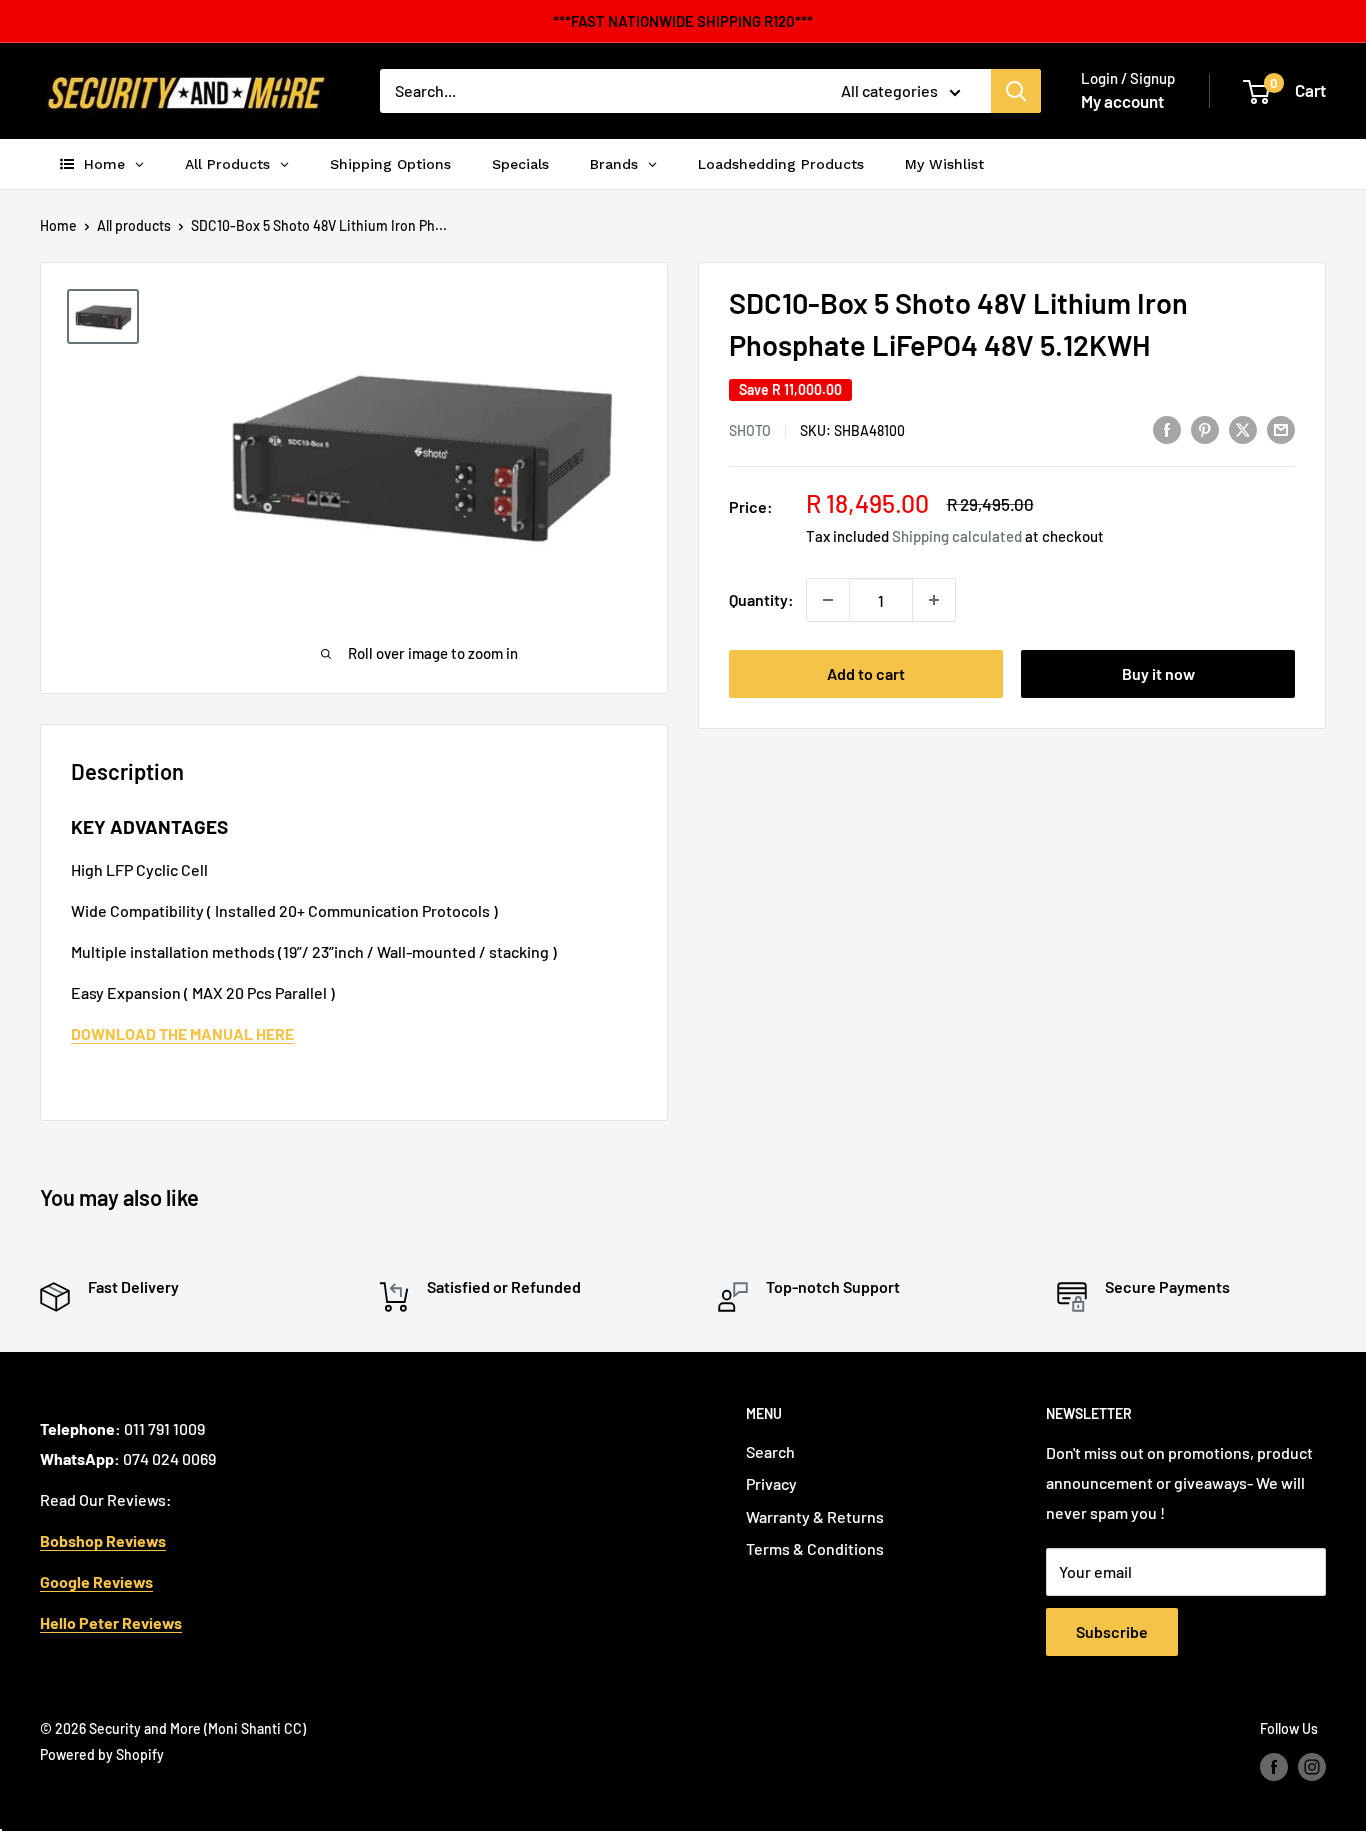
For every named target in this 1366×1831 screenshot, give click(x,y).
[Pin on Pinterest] (1205, 428)
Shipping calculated (957, 536)
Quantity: (761, 599)
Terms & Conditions (815, 1548)
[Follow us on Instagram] (1312, 1767)
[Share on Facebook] (1167, 428)
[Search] (1016, 91)
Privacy (771, 1483)
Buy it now (1158, 673)
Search (770, 1451)
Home (58, 225)
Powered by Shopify (102, 1754)
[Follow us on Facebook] (1274, 1767)
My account (1122, 101)
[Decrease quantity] (828, 600)
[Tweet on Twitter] (1243, 428)
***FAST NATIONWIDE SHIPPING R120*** (683, 21)
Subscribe (1112, 1631)
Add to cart (866, 673)
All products (134, 225)
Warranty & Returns (815, 1516)
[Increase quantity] (934, 600)
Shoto (750, 430)
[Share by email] (1281, 428)
